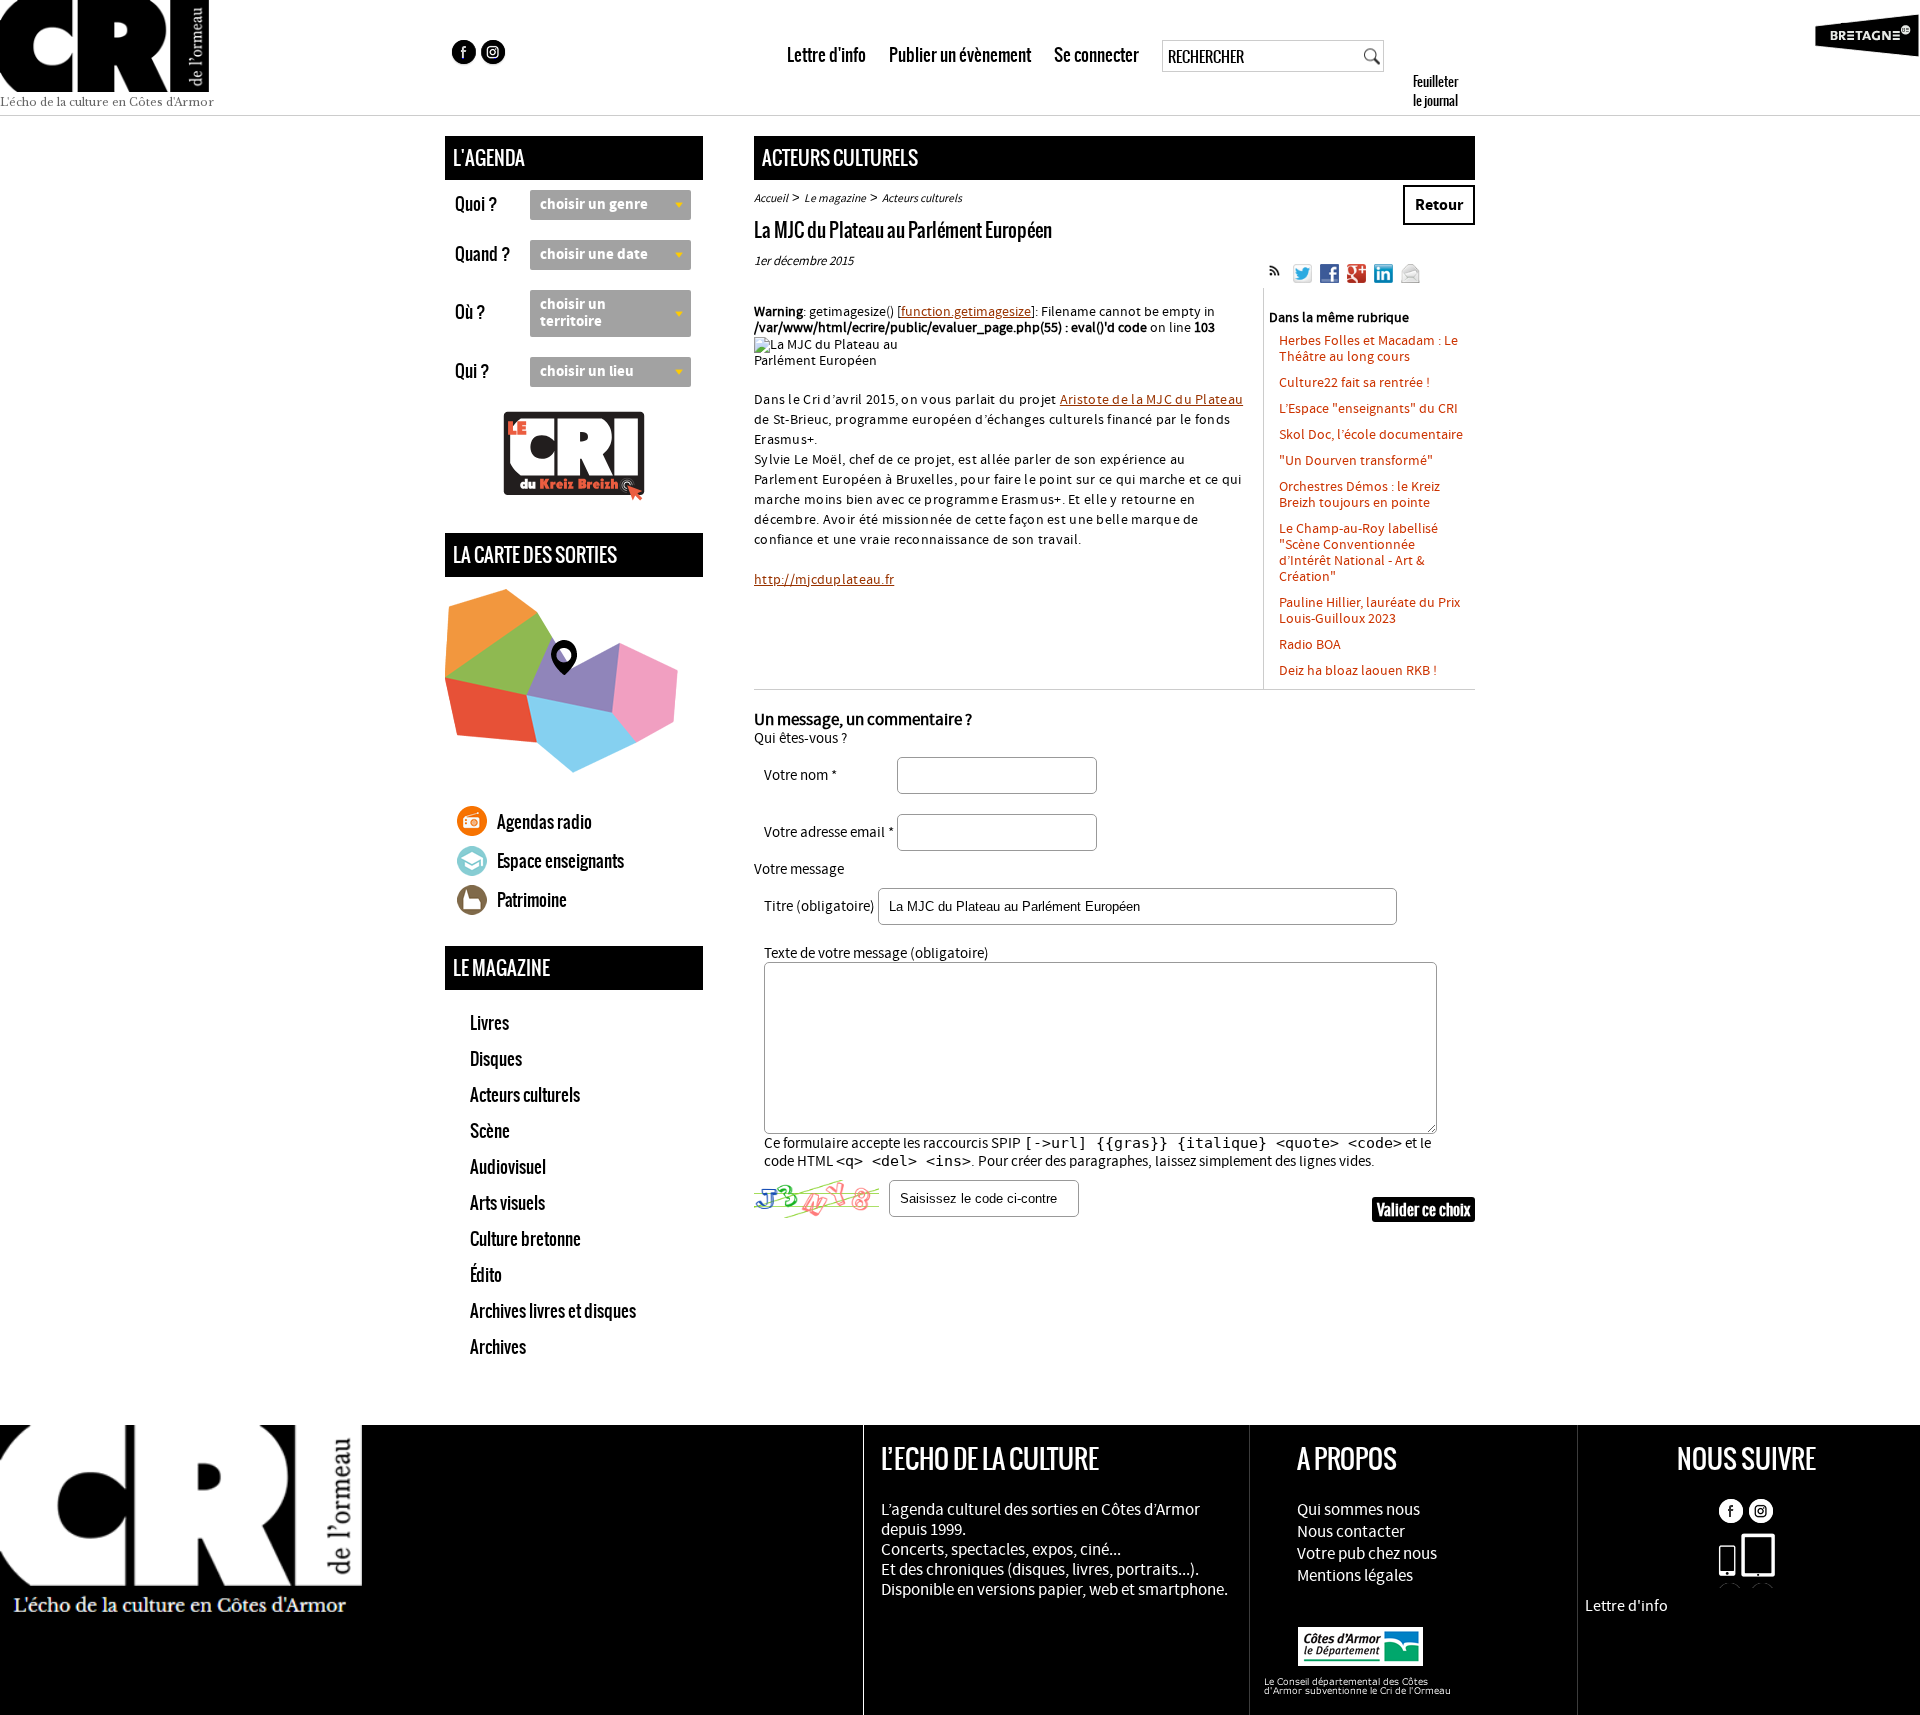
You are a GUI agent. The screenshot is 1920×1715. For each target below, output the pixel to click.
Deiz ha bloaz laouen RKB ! (1358, 671)
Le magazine (835, 198)
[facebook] (463, 55)
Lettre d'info (826, 55)
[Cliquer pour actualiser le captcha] (816, 1199)
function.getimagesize (966, 312)
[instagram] (495, 55)
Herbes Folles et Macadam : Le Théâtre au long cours (1368, 349)
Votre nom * (800, 775)
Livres (489, 1023)
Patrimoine (532, 900)
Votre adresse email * (829, 832)
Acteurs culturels (525, 1095)
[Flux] (1274, 279)
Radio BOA (1310, 645)
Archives (498, 1347)
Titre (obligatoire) (819, 906)
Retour (1439, 205)
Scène (490, 1131)
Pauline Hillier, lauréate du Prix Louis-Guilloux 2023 (1369, 611)
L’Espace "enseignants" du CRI (1368, 409)
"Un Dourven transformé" (1356, 461)
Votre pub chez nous (1367, 1554)
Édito (486, 1275)
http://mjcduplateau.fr (824, 580)
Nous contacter (1351, 1532)
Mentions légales (1355, 1576)
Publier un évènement (960, 55)
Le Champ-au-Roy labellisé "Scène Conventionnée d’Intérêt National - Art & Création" (1358, 553)
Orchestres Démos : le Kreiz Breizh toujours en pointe (1359, 495)
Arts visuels (507, 1203)
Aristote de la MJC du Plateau (1151, 400)
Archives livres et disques (553, 1311)
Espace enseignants (560, 861)
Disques (496, 1059)
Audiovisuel (508, 1167)
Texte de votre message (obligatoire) (876, 953)
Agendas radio (544, 822)
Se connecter (1096, 55)
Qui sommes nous (1358, 1510)
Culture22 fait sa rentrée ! (1354, 383)
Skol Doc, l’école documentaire (1371, 435)
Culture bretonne (525, 1239)
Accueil (771, 198)
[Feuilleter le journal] (1471, 57)
